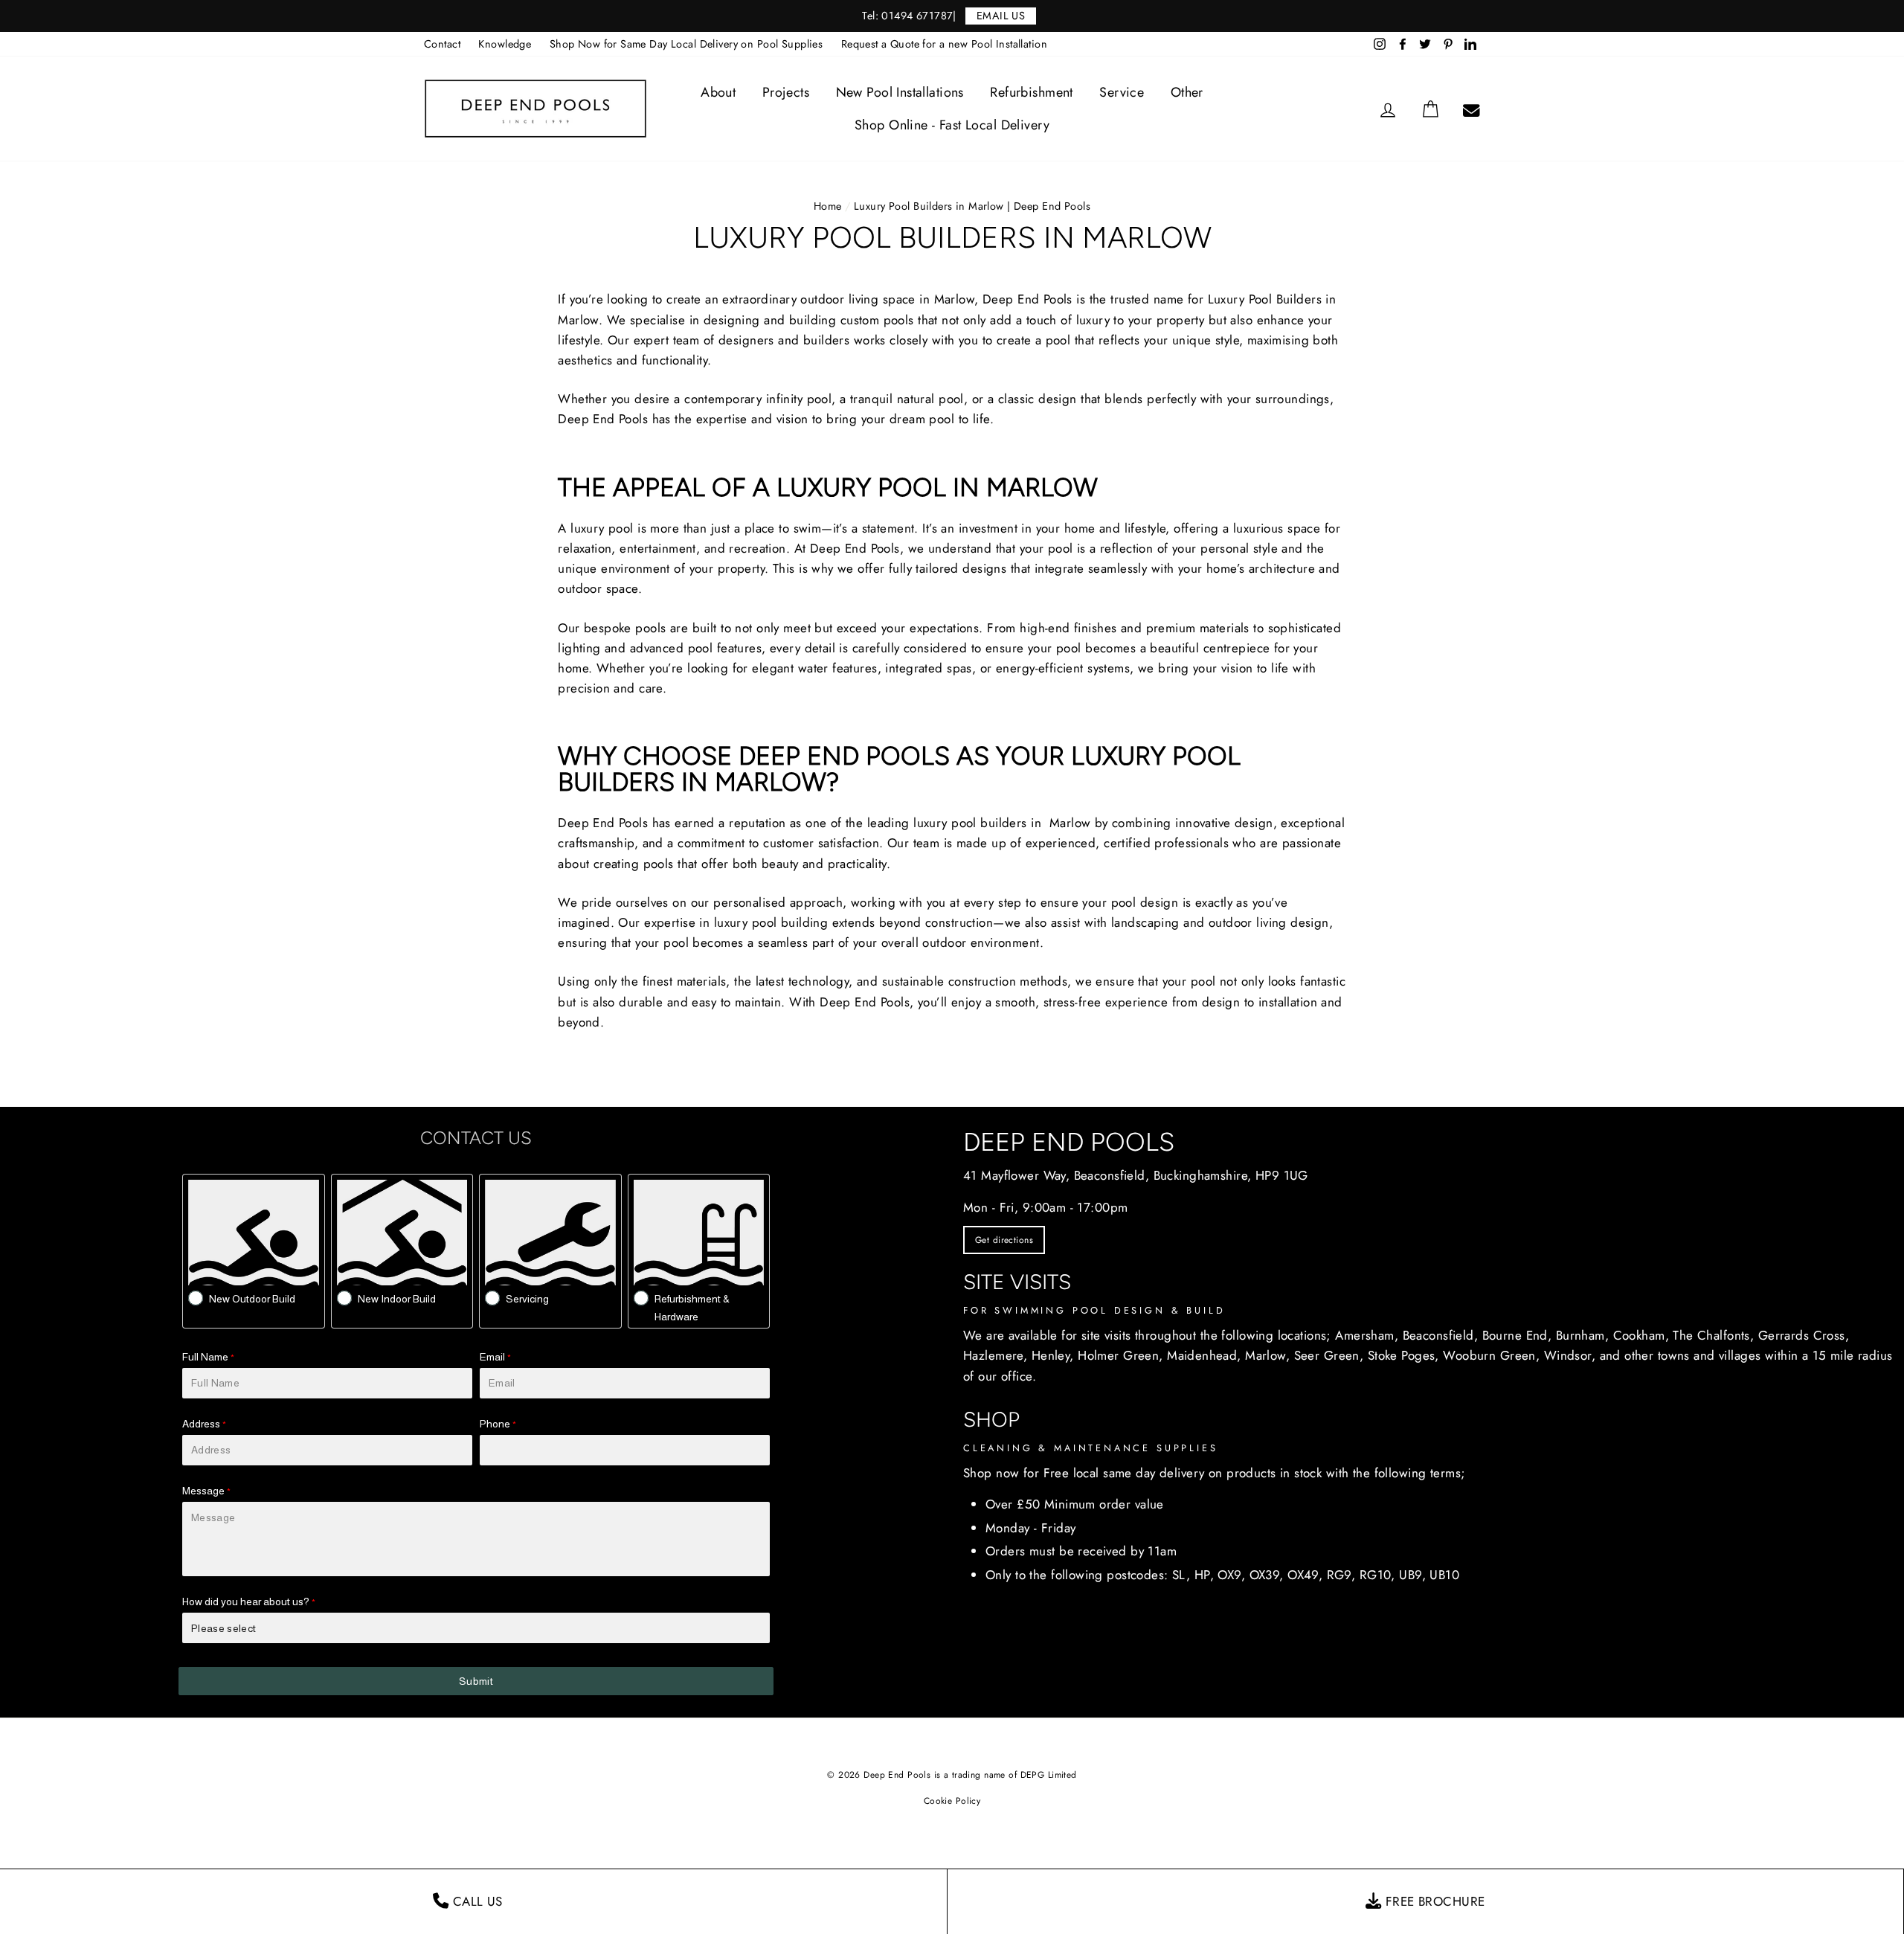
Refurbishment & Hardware (692, 1308)
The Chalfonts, (1713, 1335)
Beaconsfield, (1441, 1335)
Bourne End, (1517, 1335)
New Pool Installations (900, 92)
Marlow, (1267, 1355)
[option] (952, 16)
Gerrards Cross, (1804, 1335)
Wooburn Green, (1491, 1355)
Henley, (1053, 1355)
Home (828, 206)
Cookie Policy (952, 1801)
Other (1187, 92)
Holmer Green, (1120, 1355)
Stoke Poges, (1403, 1355)
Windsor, (1570, 1355)
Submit (476, 1681)
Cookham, (1641, 1335)
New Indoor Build (397, 1299)
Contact (442, 44)
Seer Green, (1329, 1355)
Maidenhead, (1204, 1355)
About (718, 92)
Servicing (527, 1299)
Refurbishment (1032, 92)
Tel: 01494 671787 (907, 16)
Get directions (1004, 1240)
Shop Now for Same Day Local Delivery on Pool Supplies (686, 44)
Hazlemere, (995, 1355)
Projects (786, 92)
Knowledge (505, 44)
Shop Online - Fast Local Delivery (952, 125)
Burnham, (1582, 1335)
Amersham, (1367, 1335)
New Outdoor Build (252, 1299)
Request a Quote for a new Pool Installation (944, 44)
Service (1122, 92)
